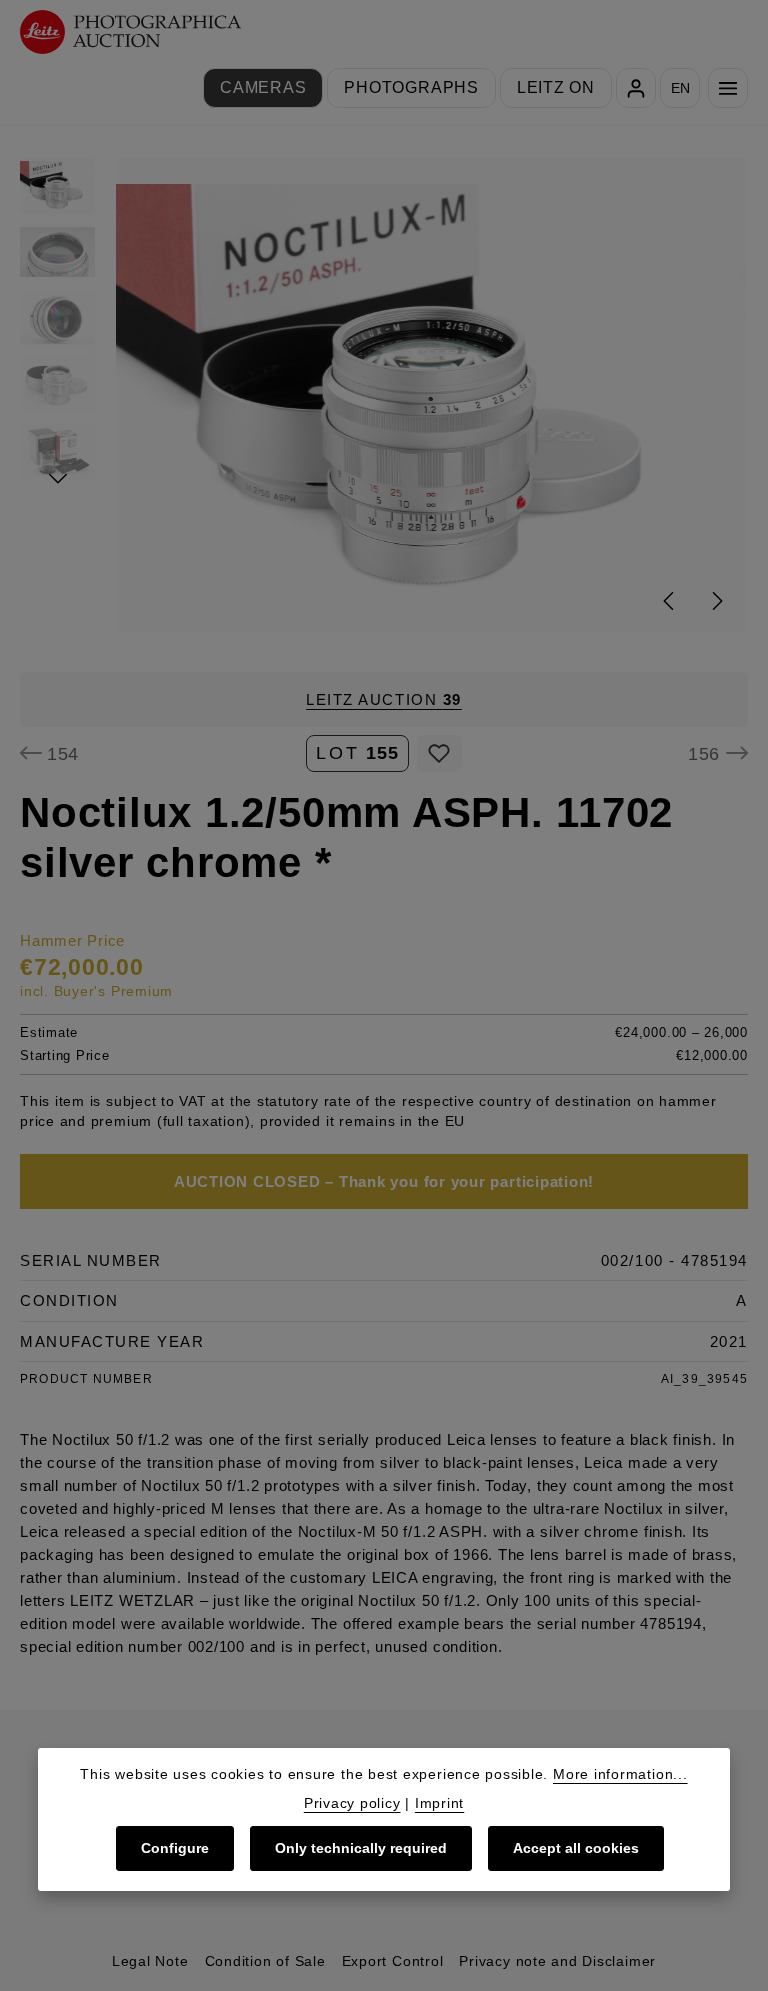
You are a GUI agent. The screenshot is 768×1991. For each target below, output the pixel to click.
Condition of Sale (265, 1961)
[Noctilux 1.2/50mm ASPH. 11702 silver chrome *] (431, 395)
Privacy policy (352, 1803)
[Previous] (670, 601)
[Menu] (728, 88)
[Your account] (636, 88)
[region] (384, 395)
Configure (175, 1848)
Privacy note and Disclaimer (557, 1961)
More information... (620, 1774)
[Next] (716, 601)
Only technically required (361, 1848)
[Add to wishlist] (439, 753)
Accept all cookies (576, 1848)
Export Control (393, 1961)
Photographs (411, 87)
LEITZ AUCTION (384, 699)
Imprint (439, 1803)
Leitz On (556, 87)
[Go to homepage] (130, 32)
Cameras (263, 87)
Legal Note (150, 1961)
